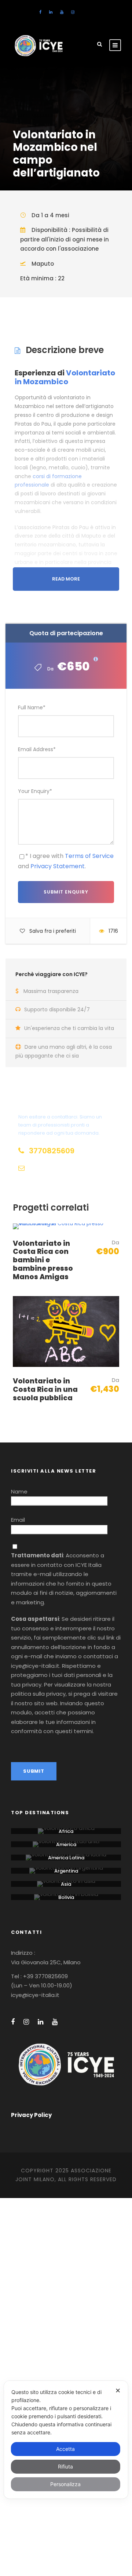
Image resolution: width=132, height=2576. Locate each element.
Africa (66, 1831)
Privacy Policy (31, 2115)
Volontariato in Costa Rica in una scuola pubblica (45, 1389)
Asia (66, 1884)
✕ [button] (118, 2391)
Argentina (66, 1871)
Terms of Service (89, 856)
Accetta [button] (65, 2449)
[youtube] (62, 12)
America (66, 1844)
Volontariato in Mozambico (65, 377)
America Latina (66, 1858)
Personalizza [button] (65, 2484)
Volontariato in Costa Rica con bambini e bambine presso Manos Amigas (43, 1260)
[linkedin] (51, 12)
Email (18, 1520)
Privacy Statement (58, 866)
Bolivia (66, 1897)
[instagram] (73, 12)
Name (19, 1491)
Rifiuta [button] (65, 2466)
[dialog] (66, 2440)
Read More (66, 579)
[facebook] (40, 12)
